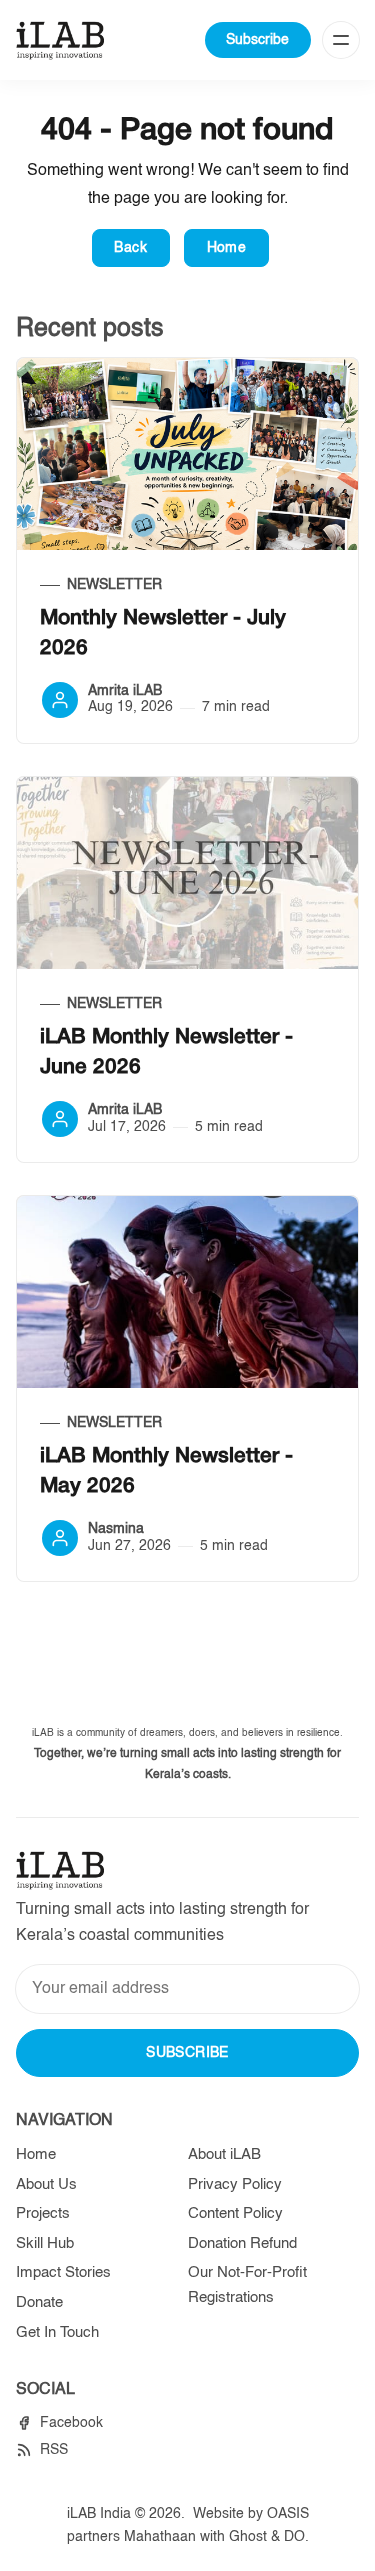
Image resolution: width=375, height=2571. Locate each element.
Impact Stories (63, 2272)
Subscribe (257, 40)
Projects (43, 2213)
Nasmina (116, 1529)
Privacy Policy (235, 2184)
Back (130, 248)
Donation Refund (242, 2243)
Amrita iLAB (125, 691)
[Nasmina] (60, 1538)
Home (227, 248)
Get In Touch (57, 2332)
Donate (39, 2302)
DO (294, 2537)
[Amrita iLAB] (60, 700)
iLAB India (99, 2514)
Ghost (248, 2537)
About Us (46, 2184)
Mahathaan (160, 2537)
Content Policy (235, 2213)
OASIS (288, 2514)
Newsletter (114, 585)
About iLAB (224, 2154)
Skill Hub (45, 2243)
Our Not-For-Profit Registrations (247, 2284)
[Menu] (341, 40)
